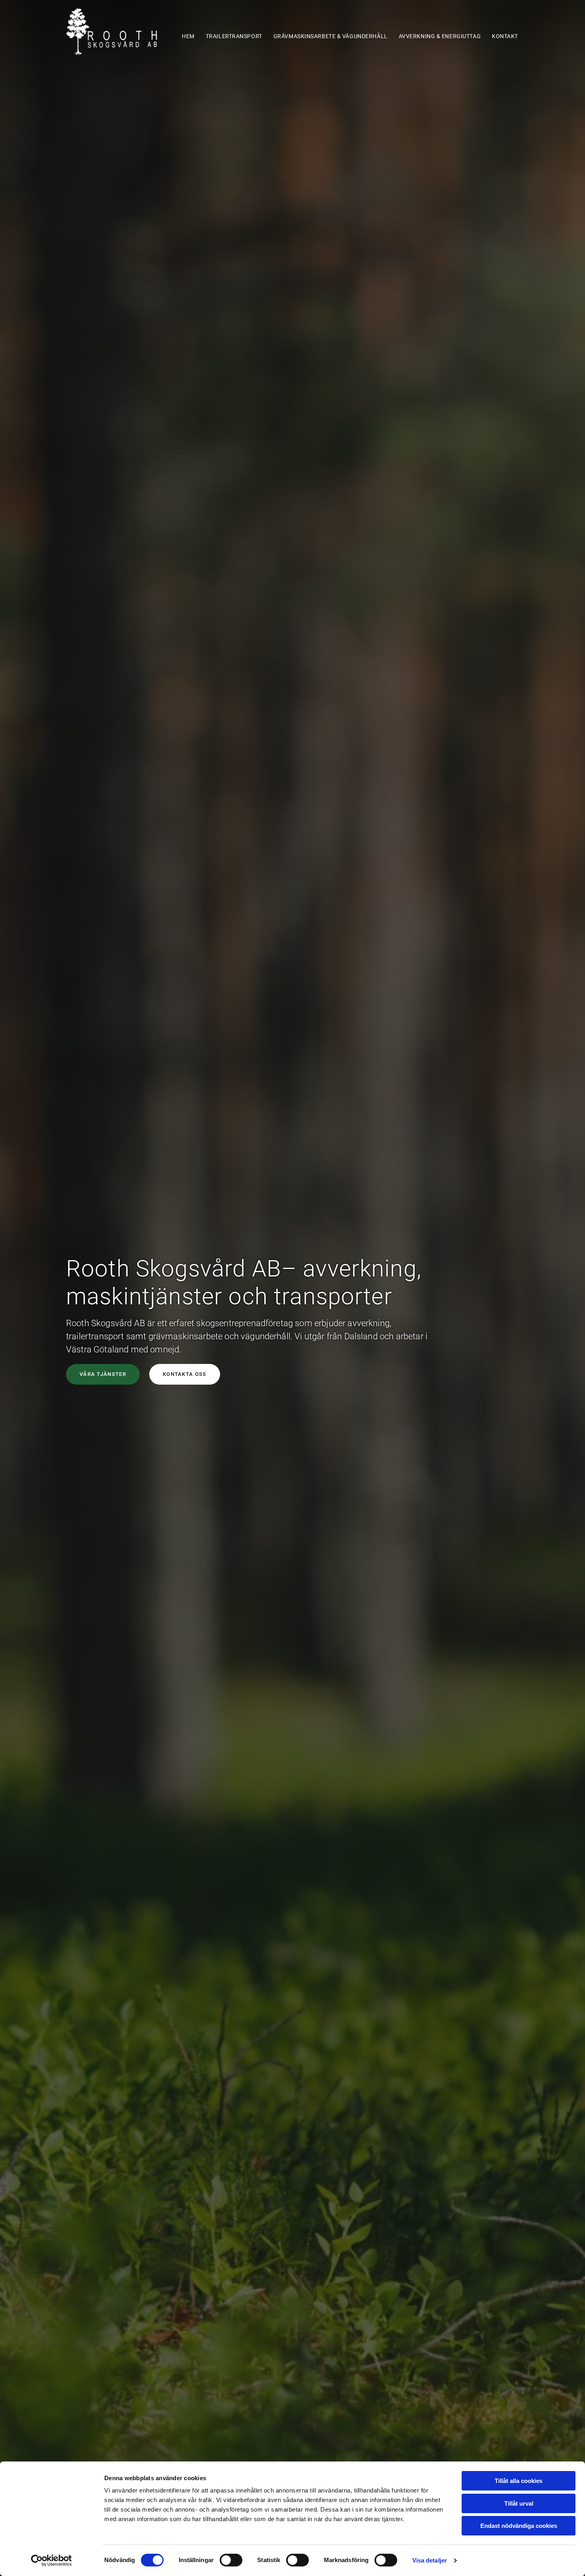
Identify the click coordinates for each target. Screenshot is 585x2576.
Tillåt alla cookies (519, 2481)
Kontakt (505, 36)
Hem (188, 36)
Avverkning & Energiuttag (440, 36)
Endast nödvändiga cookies (519, 2526)
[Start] (118, 32)
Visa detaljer (430, 2560)
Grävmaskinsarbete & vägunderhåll (331, 36)
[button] (103, 1374)
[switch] (231, 2560)
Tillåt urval (519, 2503)
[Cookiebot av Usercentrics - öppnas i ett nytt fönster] (52, 2560)
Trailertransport (234, 36)
